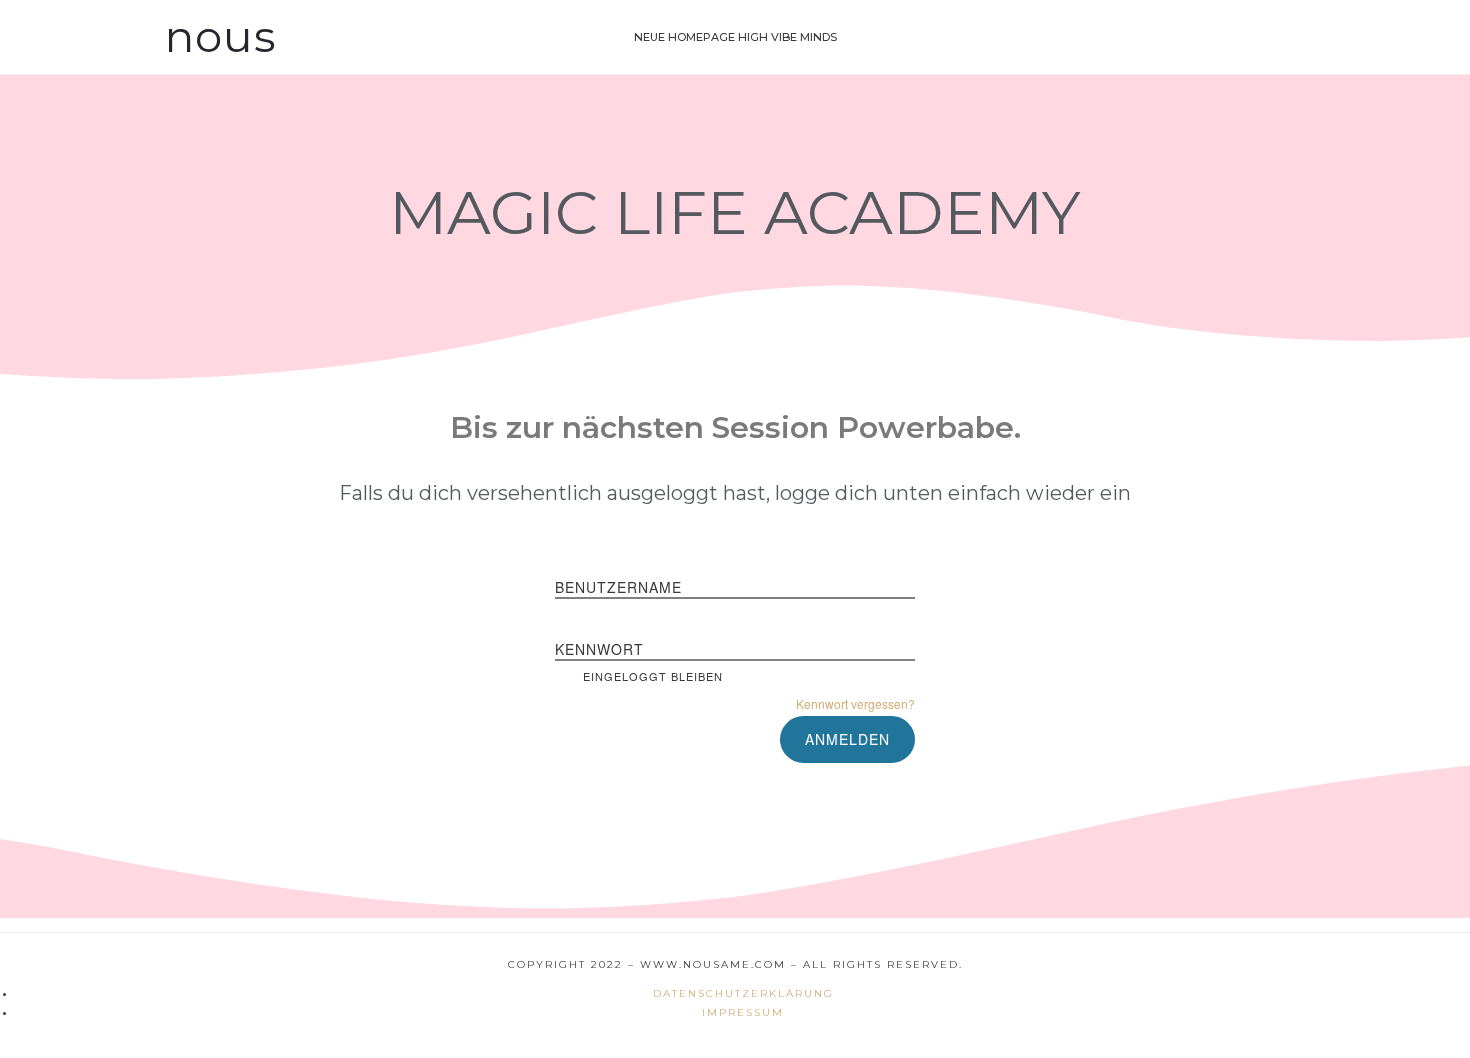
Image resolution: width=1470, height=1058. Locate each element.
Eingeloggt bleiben (653, 676)
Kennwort (599, 649)
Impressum (743, 1012)
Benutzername (618, 587)
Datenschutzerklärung (743, 993)
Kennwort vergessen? (855, 703)
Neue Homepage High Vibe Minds (735, 37)
